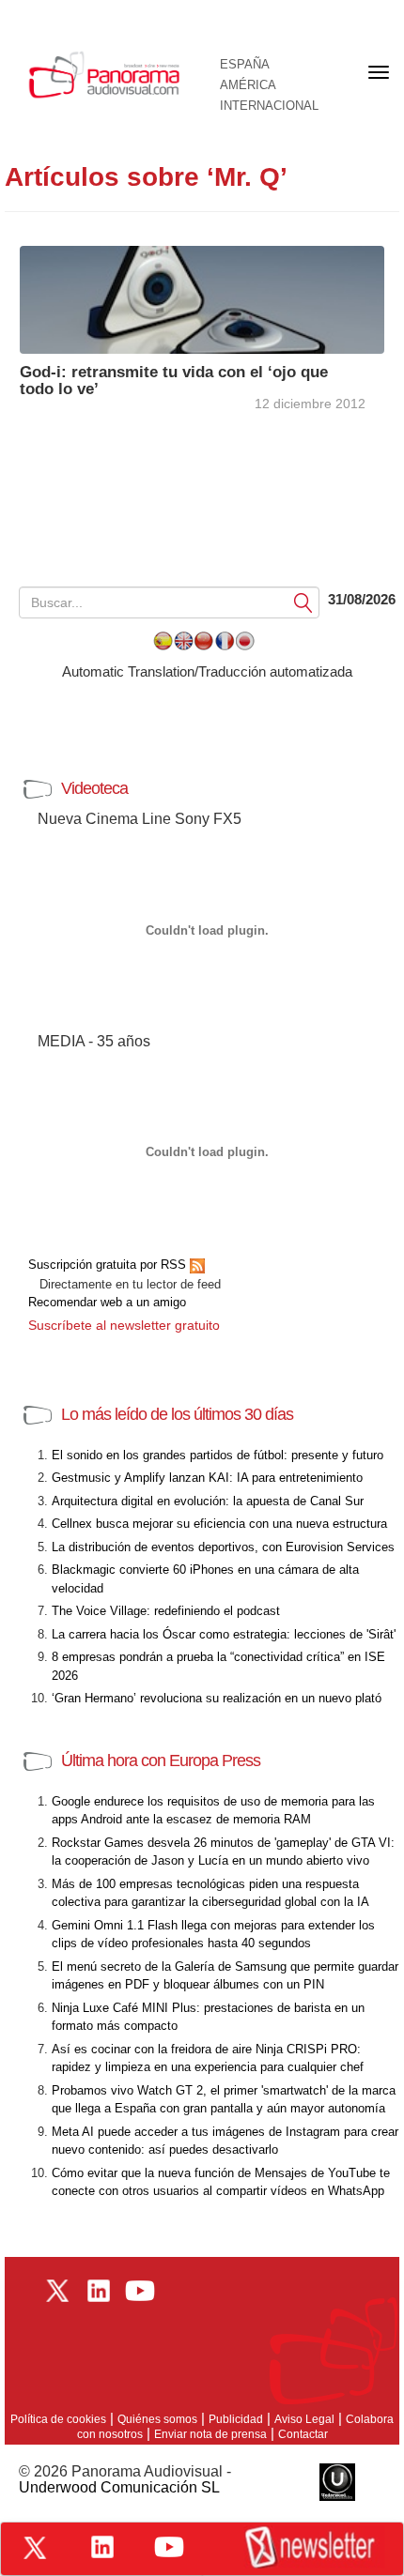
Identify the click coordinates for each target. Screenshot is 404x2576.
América (248, 85)
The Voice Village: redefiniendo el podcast (166, 1611)
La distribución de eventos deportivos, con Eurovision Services (223, 1547)
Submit (303, 602)
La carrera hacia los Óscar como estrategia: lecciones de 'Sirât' (224, 1634)
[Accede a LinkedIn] (102, 2547)
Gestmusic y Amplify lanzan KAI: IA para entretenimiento (207, 1478)
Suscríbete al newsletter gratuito (124, 1325)
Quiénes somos (157, 2419)
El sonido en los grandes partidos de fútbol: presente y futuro (218, 1455)
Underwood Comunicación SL (119, 2487)
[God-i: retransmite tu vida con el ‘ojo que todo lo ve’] (202, 298)
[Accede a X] (35, 2548)
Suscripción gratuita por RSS (109, 1265)
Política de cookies (58, 2419)
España (245, 65)
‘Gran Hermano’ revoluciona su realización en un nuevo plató (217, 1698)
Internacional (269, 106)
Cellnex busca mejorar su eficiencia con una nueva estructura (219, 1524)
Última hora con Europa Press (161, 1761)
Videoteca (94, 788)
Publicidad (236, 2419)
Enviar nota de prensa (210, 2434)
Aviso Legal (304, 2419)
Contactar (303, 2434)
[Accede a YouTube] (169, 2547)
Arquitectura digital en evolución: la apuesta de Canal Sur (208, 1501)
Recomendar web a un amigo (107, 1302)
